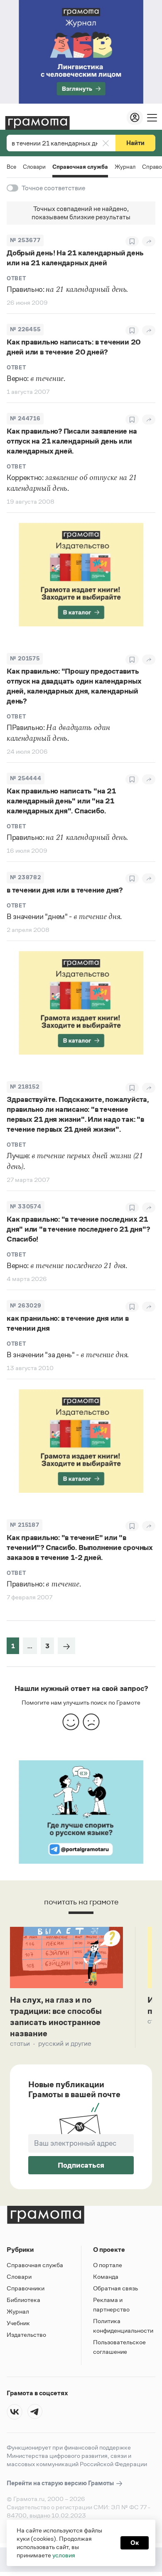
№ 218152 (25, 1087)
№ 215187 (25, 1525)
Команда (106, 2276)
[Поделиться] (149, 241)
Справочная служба (80, 167)
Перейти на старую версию (61, 2483)
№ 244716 (25, 418)
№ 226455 (25, 329)
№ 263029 (26, 1306)
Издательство (26, 2335)
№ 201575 (25, 659)
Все (11, 167)
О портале (108, 2265)
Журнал (125, 167)
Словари (34, 167)
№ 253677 (25, 240)
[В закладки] (132, 241)
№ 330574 (26, 1207)
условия (64, 2555)
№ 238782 (25, 877)
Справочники (26, 2288)
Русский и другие (65, 2044)
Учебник (18, 2323)
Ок (135, 2543)
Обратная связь (115, 2288)
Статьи (20, 2044)
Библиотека (23, 2300)
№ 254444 (26, 778)
